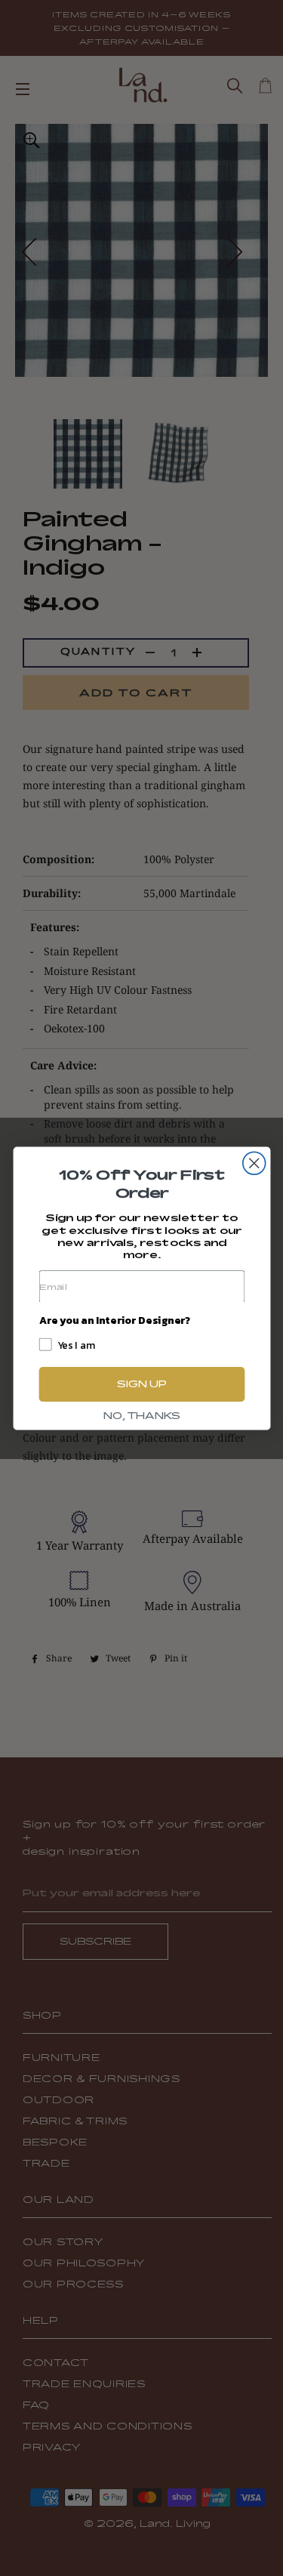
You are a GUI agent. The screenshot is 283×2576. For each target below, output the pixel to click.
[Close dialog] (254, 1163)
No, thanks (141, 1415)
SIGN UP (141, 1384)
